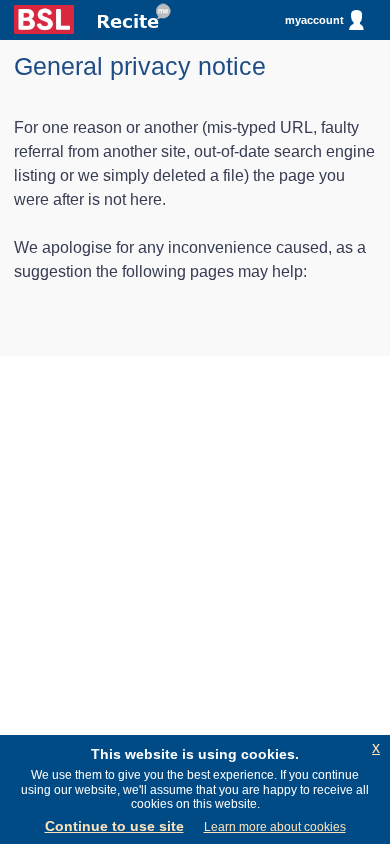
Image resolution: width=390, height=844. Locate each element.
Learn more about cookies (275, 827)
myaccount (314, 20)
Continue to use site (114, 826)
